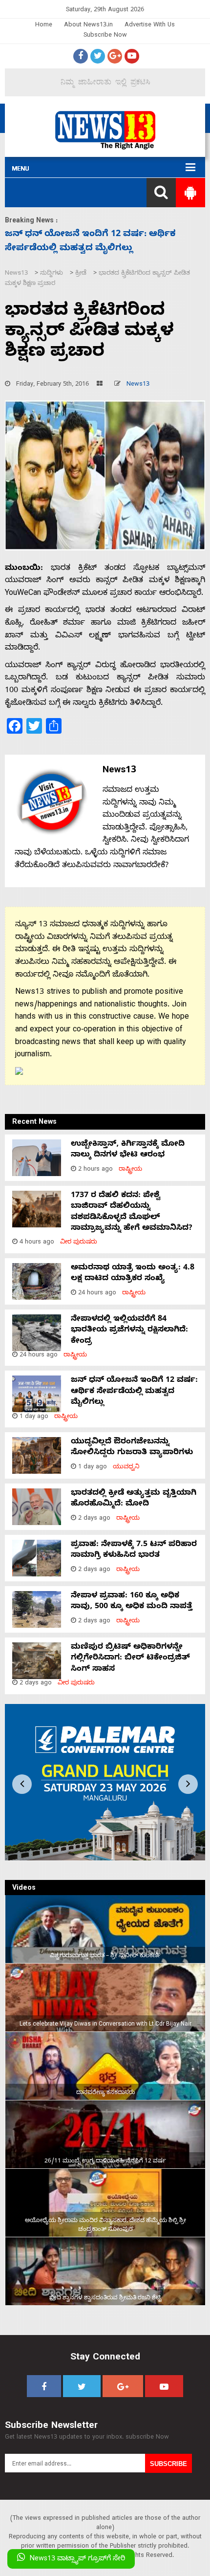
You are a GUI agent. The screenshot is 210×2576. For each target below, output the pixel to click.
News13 (138, 385)
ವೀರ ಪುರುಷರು (79, 1243)
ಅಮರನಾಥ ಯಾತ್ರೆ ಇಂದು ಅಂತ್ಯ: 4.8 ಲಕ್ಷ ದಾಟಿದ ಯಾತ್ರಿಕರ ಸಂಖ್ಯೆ (133, 1274)
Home (44, 26)
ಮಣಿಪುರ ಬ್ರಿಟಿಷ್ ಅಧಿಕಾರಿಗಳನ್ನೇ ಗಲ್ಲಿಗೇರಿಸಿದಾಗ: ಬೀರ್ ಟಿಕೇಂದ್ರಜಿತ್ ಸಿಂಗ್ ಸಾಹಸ (130, 1659)
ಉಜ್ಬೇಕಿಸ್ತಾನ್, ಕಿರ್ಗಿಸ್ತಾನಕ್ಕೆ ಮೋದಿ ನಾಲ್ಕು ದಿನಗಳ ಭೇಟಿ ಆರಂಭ (128, 1150)
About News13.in (88, 26)
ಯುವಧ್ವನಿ (126, 1468)
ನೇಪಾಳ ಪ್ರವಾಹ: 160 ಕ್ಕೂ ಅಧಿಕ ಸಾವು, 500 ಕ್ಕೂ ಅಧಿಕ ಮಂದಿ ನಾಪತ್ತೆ (132, 1602)
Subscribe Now (105, 36)
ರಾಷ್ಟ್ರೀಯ (130, 1170)
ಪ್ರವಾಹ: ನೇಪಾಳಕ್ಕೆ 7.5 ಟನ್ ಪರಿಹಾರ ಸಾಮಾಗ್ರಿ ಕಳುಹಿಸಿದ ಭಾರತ (134, 1550)
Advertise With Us (150, 26)
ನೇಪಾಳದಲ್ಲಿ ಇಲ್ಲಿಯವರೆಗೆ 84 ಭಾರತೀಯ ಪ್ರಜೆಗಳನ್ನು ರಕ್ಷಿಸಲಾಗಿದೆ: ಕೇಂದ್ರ (129, 1331)
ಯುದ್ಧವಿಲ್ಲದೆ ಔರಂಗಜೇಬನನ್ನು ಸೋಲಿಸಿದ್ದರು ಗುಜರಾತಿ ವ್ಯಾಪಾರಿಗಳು (132, 1448)
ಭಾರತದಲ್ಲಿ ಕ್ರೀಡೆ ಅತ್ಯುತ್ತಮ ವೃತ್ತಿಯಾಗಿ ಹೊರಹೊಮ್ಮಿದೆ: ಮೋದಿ (134, 1499)
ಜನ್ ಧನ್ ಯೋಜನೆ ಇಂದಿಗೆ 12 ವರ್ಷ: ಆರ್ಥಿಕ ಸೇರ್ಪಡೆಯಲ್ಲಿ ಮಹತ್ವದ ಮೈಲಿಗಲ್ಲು (134, 1392)
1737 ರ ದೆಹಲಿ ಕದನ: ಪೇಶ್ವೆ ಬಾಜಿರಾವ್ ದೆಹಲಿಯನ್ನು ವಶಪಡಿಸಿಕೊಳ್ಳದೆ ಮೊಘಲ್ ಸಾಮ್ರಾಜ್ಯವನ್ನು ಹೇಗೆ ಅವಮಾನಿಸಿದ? (132, 1212)
